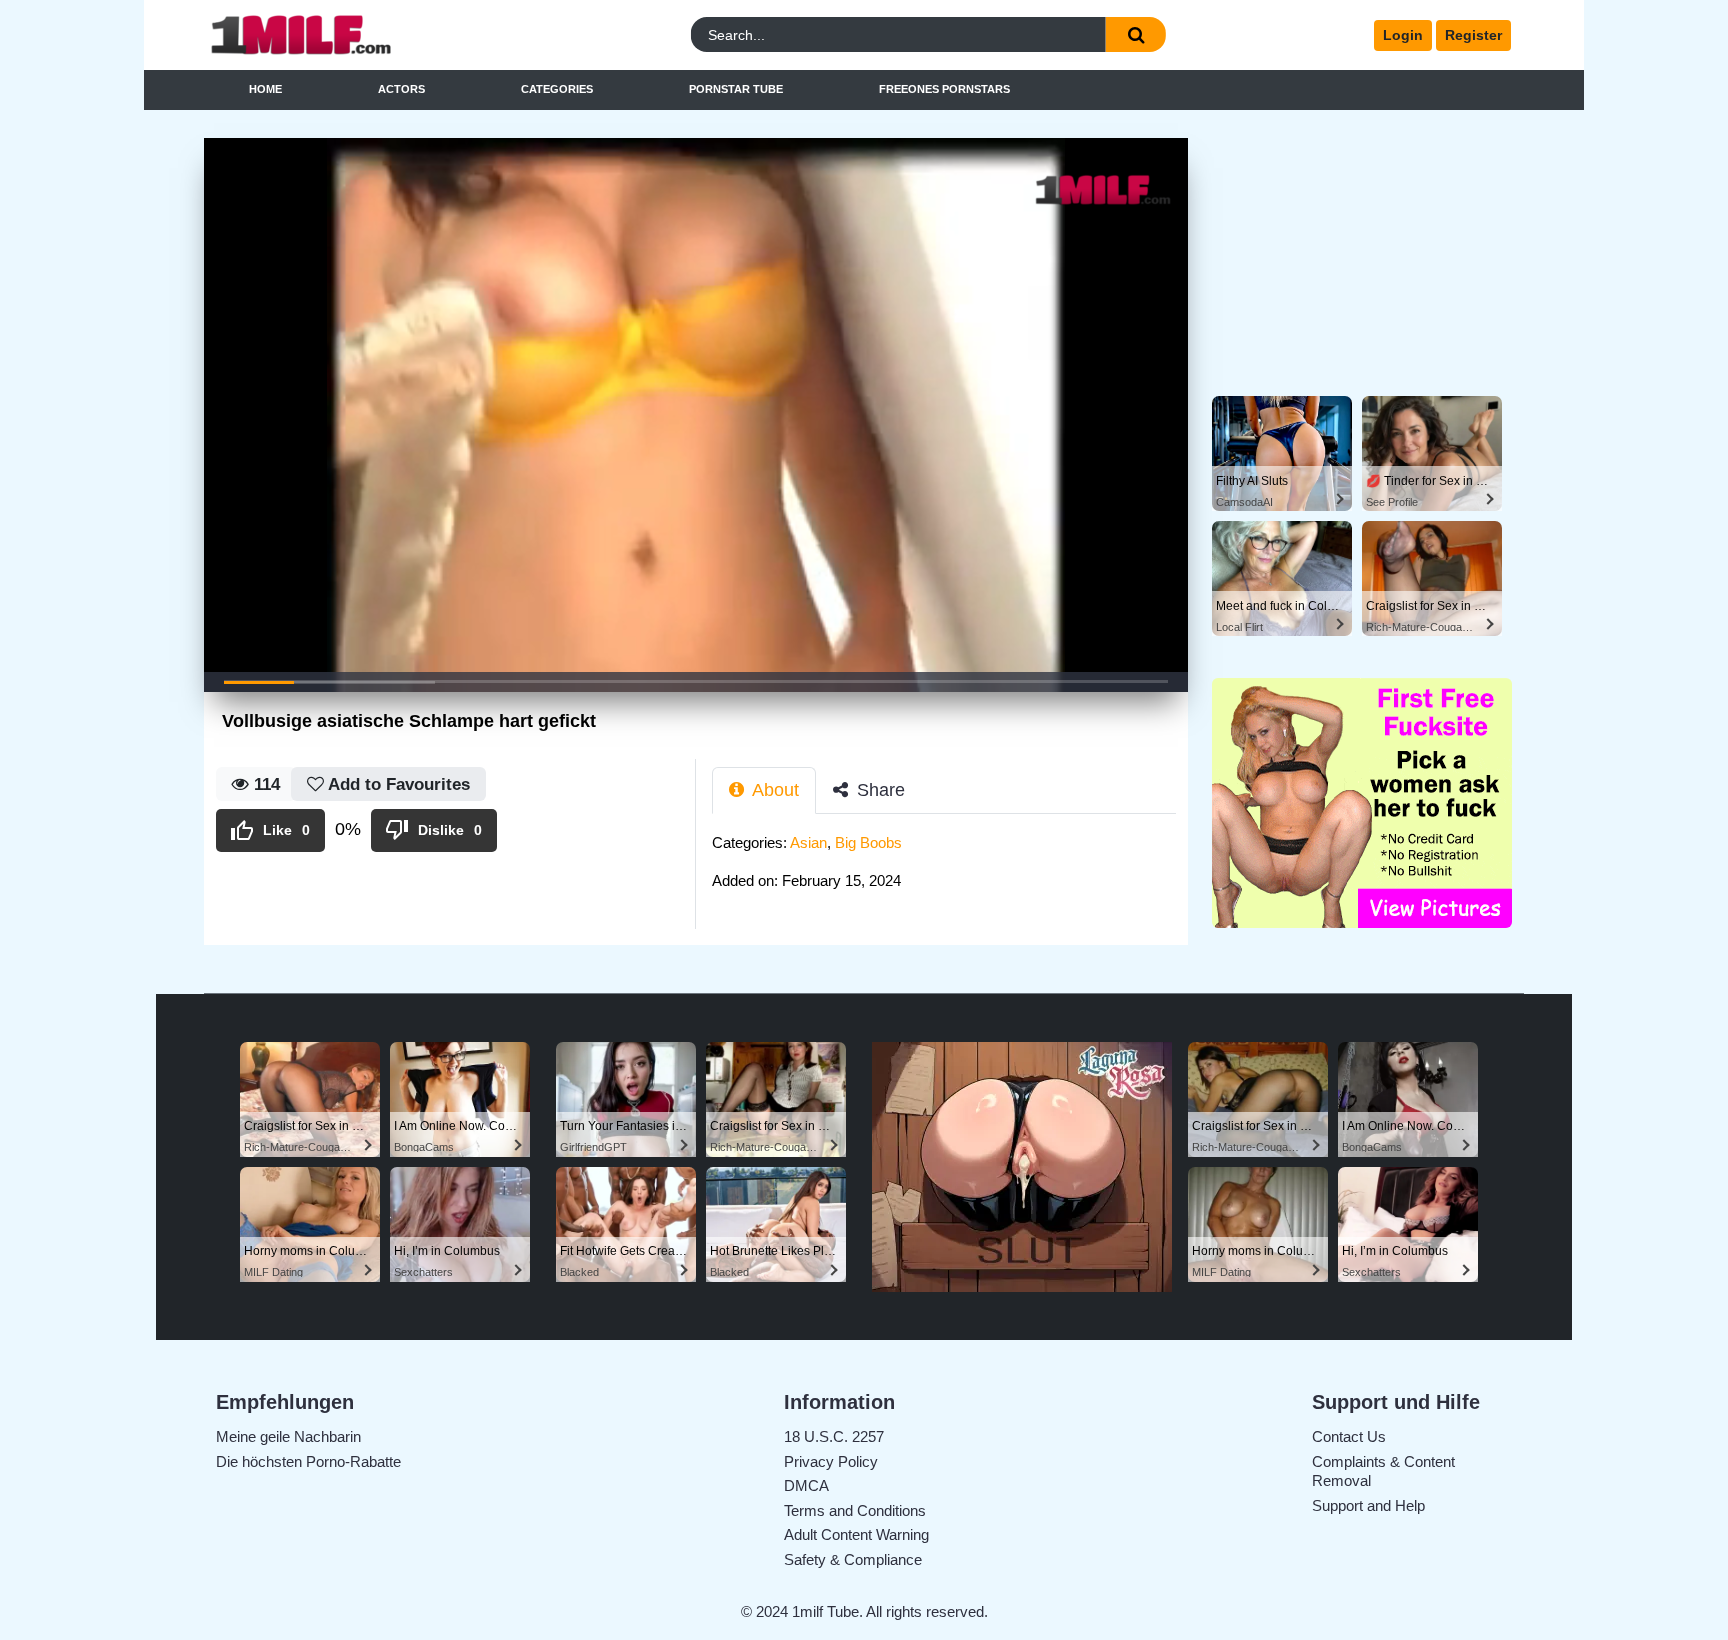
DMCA (806, 1485)
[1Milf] (367, 35)
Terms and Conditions (855, 1510)
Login (1403, 35)
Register (1473, 35)
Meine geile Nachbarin (288, 1436)
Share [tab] (878, 790)
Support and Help (1368, 1505)
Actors (401, 89)
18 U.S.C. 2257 (834, 1436)
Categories (557, 89)
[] (1136, 34)
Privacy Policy (831, 1461)
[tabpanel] (950, 867)
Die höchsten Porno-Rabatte (308, 1461)
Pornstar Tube (736, 89)
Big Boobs (868, 842)
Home (265, 89)
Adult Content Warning (856, 1534)
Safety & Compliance (853, 1559)
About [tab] (773, 790)
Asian (808, 842)
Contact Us (1349, 1436)
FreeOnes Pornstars (944, 89)
